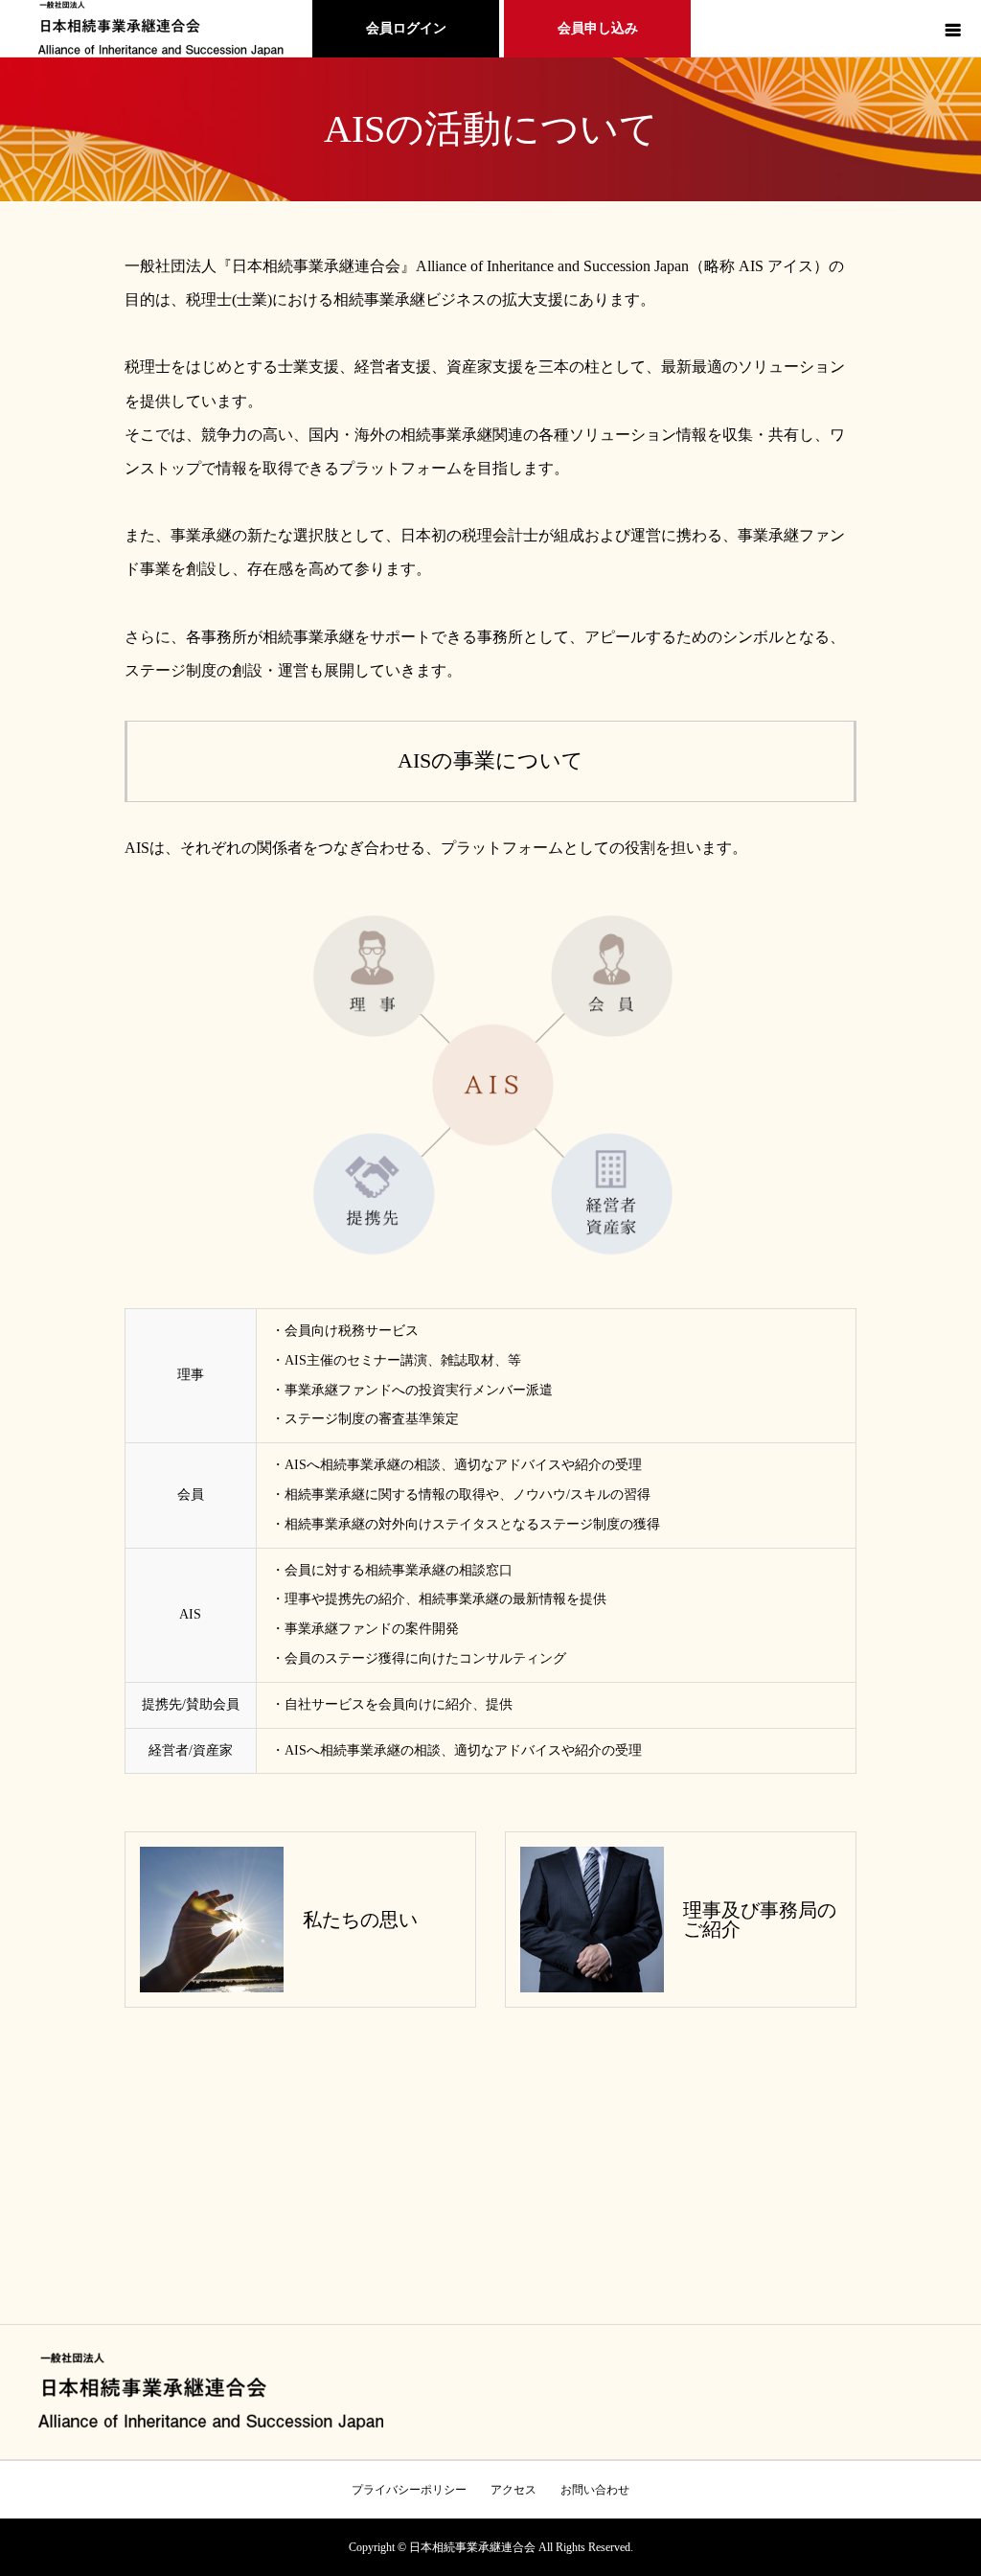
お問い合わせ (595, 2490)
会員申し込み (598, 28)
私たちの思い (360, 1920)
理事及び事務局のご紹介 (760, 1920)
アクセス (513, 2490)
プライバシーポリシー (409, 2490)
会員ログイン (406, 28)
